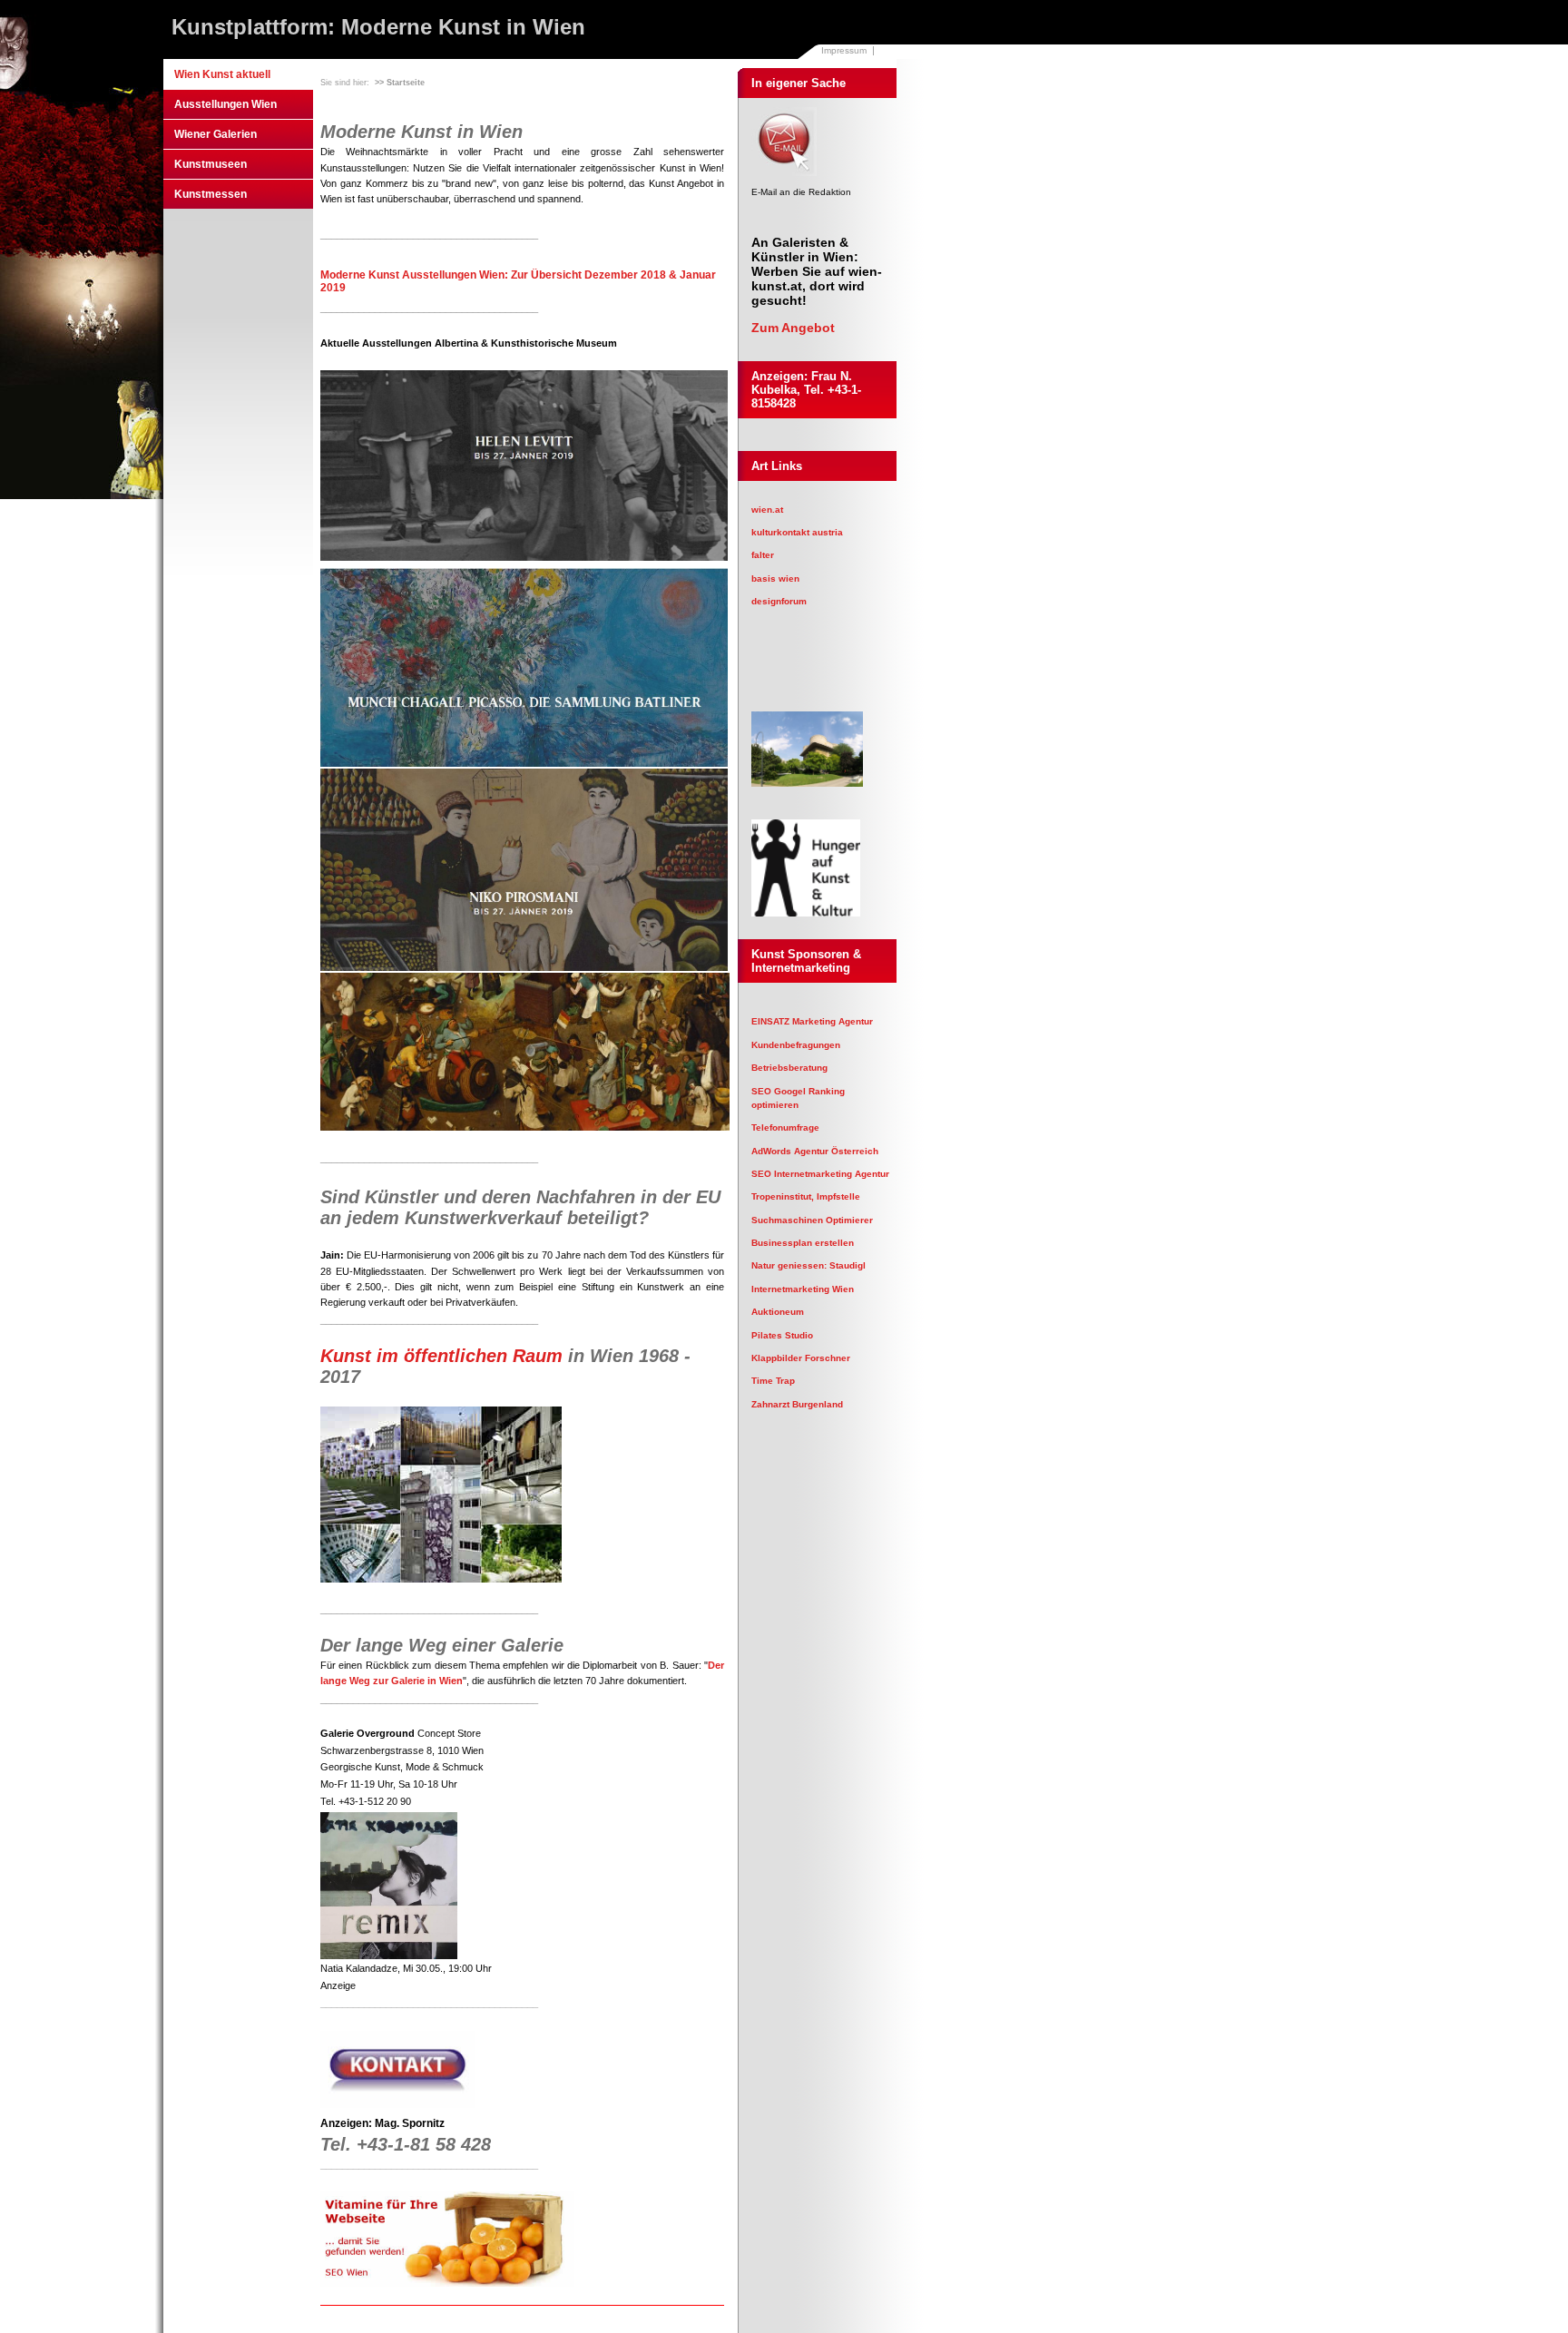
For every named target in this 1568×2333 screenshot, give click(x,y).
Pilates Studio (782, 1335)
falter (763, 555)
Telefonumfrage (785, 1127)
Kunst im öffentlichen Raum (441, 1356)
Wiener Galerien (216, 134)
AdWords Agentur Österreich (815, 1151)
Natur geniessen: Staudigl (808, 1265)
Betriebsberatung (789, 1068)
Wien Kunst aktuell (222, 74)
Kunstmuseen (211, 164)
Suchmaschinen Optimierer (812, 1220)
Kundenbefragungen (796, 1045)
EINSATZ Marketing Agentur (812, 1021)
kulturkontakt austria (797, 532)
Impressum (844, 50)
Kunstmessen (211, 194)
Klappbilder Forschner (801, 1358)
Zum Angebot (793, 328)
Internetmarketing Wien (803, 1289)
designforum (779, 601)
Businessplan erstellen (803, 1243)
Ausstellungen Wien (225, 104)
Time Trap (773, 1381)
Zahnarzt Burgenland (797, 1404)
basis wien (775, 578)
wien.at (767, 510)
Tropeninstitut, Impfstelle (806, 1196)
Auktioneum (778, 1312)
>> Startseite (400, 83)
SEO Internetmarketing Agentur (820, 1174)
